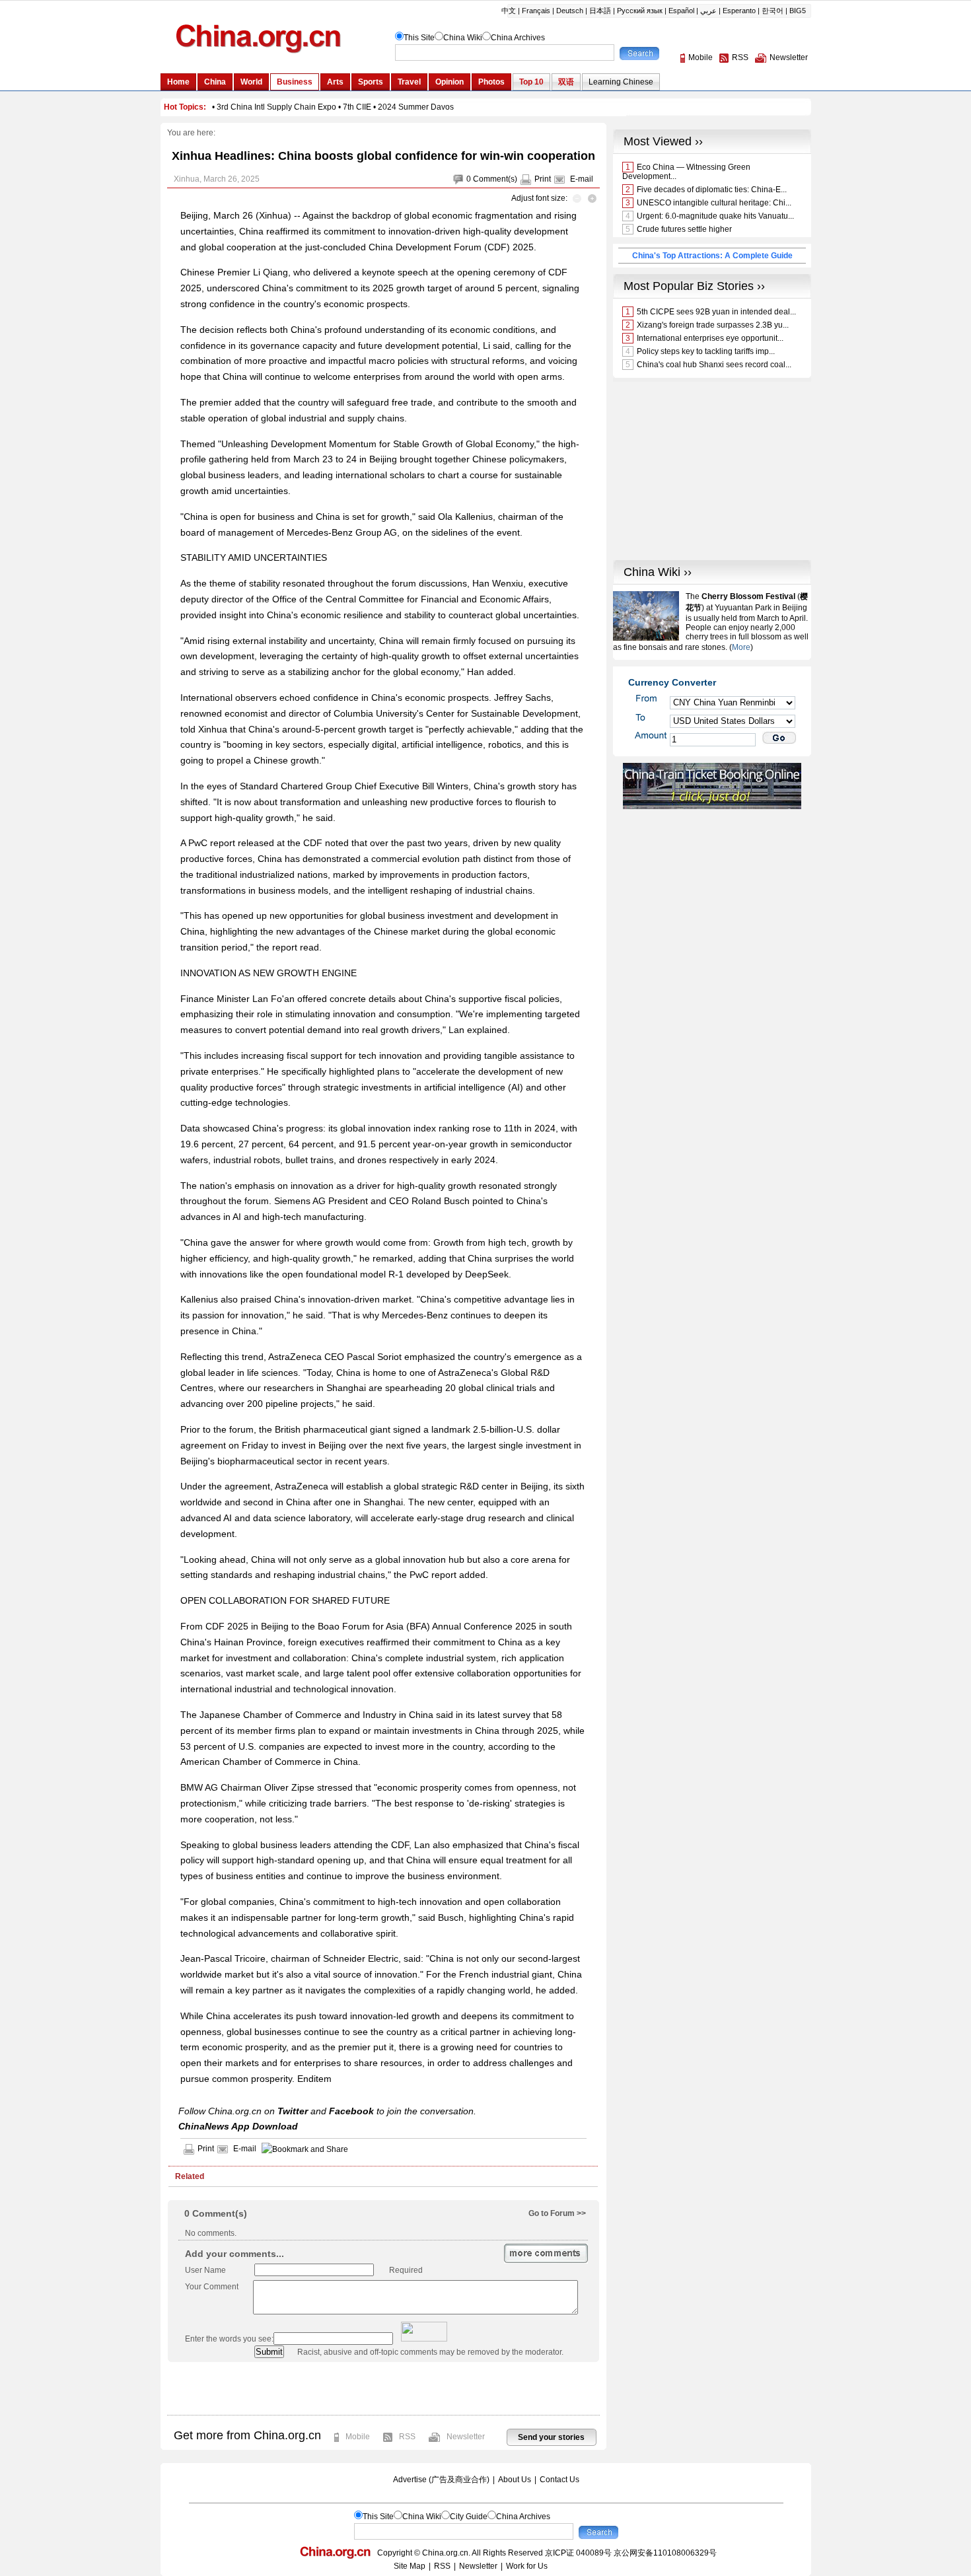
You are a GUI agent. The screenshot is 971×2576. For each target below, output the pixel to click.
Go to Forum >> (557, 2213)
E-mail (582, 179)
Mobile (358, 2437)
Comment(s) (495, 179)
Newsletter (466, 2437)
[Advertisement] (383, 2388)
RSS (407, 2437)
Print (543, 179)
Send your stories (551, 2437)
